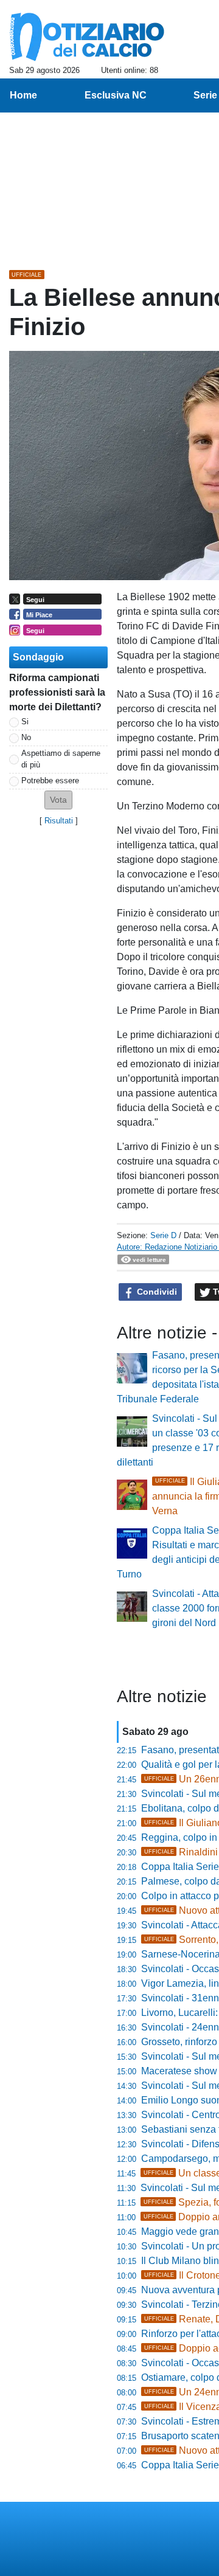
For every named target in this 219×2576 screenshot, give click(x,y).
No (26, 737)
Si (25, 722)
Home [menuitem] (23, 95)
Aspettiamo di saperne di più (61, 759)
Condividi (156, 1292)
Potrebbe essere (50, 781)
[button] (58, 800)
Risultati (59, 821)
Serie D (163, 1235)
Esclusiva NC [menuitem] (116, 95)
